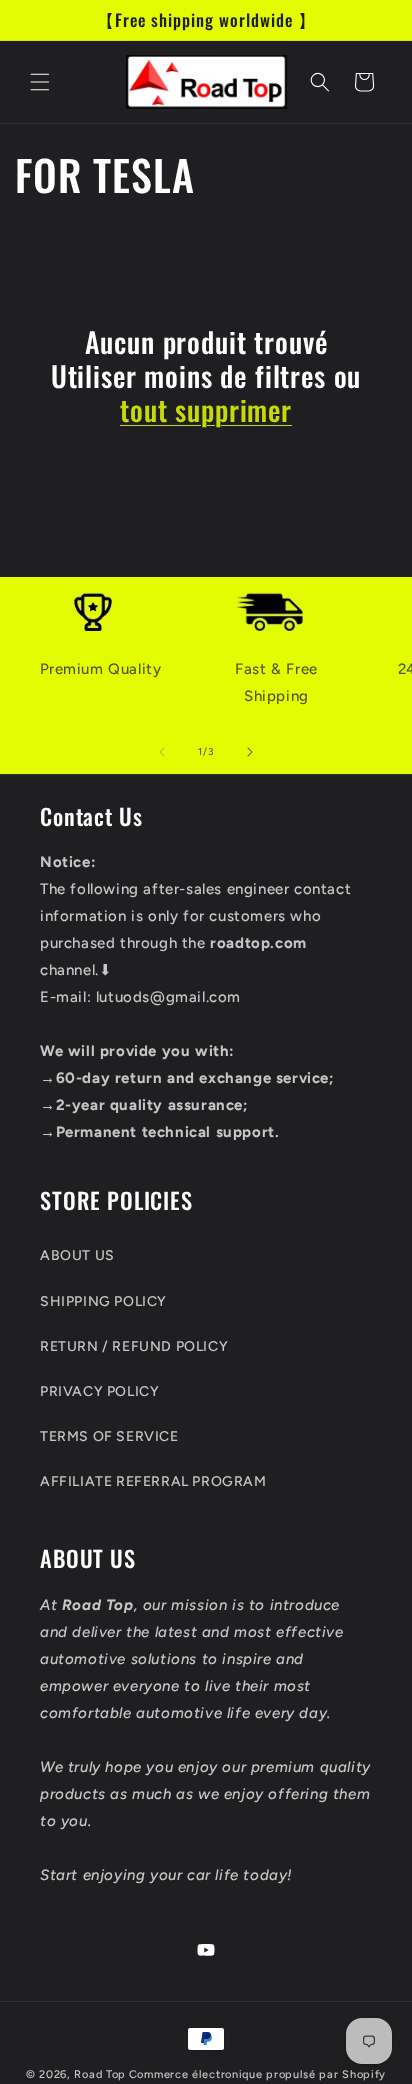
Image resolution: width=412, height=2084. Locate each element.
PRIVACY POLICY (99, 1391)
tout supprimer (206, 410)
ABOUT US (77, 1255)
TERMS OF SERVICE (109, 1436)
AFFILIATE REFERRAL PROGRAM (153, 1481)
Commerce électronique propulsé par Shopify (257, 2074)
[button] (40, 82)
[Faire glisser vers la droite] (250, 752)
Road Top (100, 2074)
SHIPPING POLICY (103, 1301)
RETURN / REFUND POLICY (134, 1346)
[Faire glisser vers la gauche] (162, 752)
